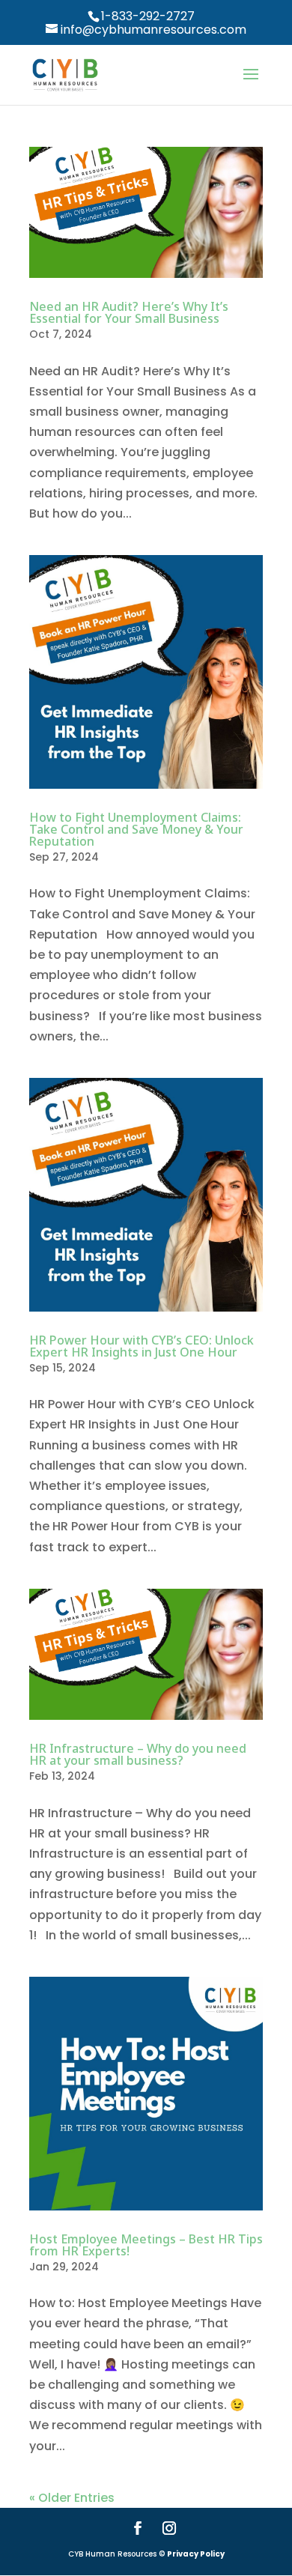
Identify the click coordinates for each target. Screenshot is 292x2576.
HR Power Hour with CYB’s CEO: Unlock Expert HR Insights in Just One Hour (142, 1346)
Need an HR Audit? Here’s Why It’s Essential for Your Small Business (129, 312)
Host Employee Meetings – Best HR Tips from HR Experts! (146, 2245)
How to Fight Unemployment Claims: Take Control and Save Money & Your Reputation (136, 829)
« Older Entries (72, 2498)
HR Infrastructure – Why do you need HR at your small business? (138, 1754)
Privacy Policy (196, 2554)
